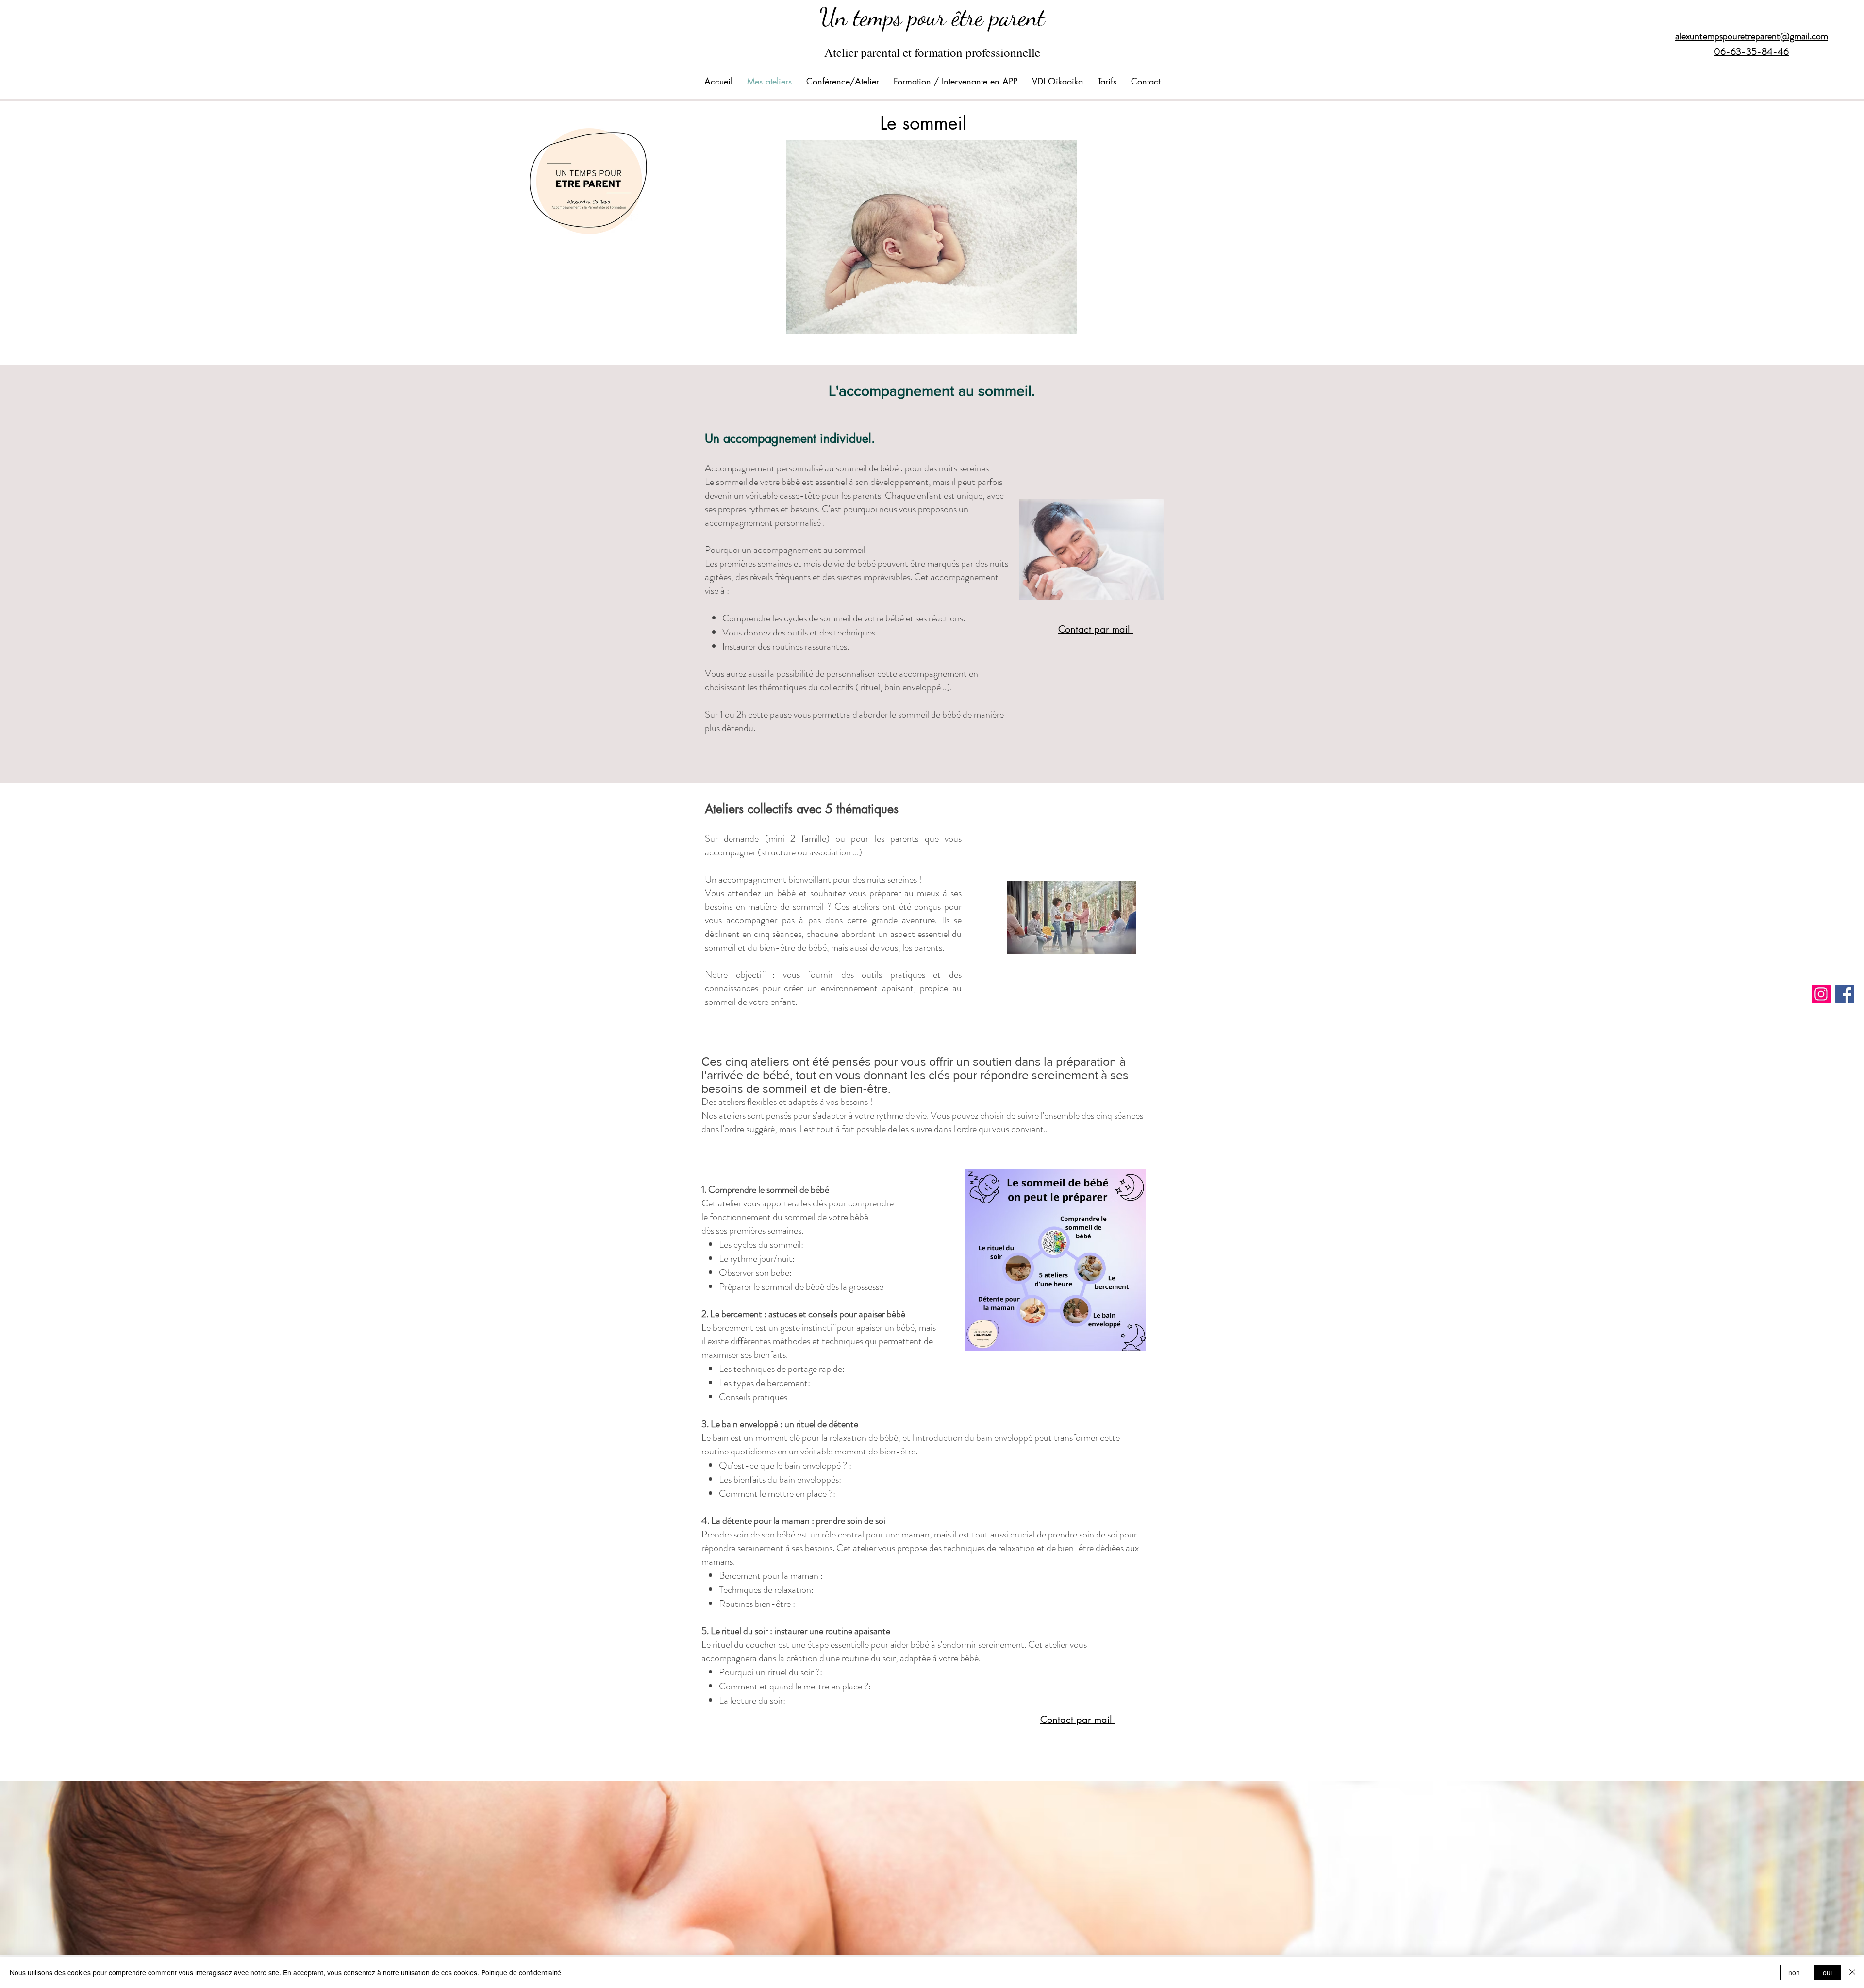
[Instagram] (1821, 994)
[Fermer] (1852, 1972)
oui (1827, 1972)
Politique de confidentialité (521, 1972)
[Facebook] (1845, 994)
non (1794, 1972)
